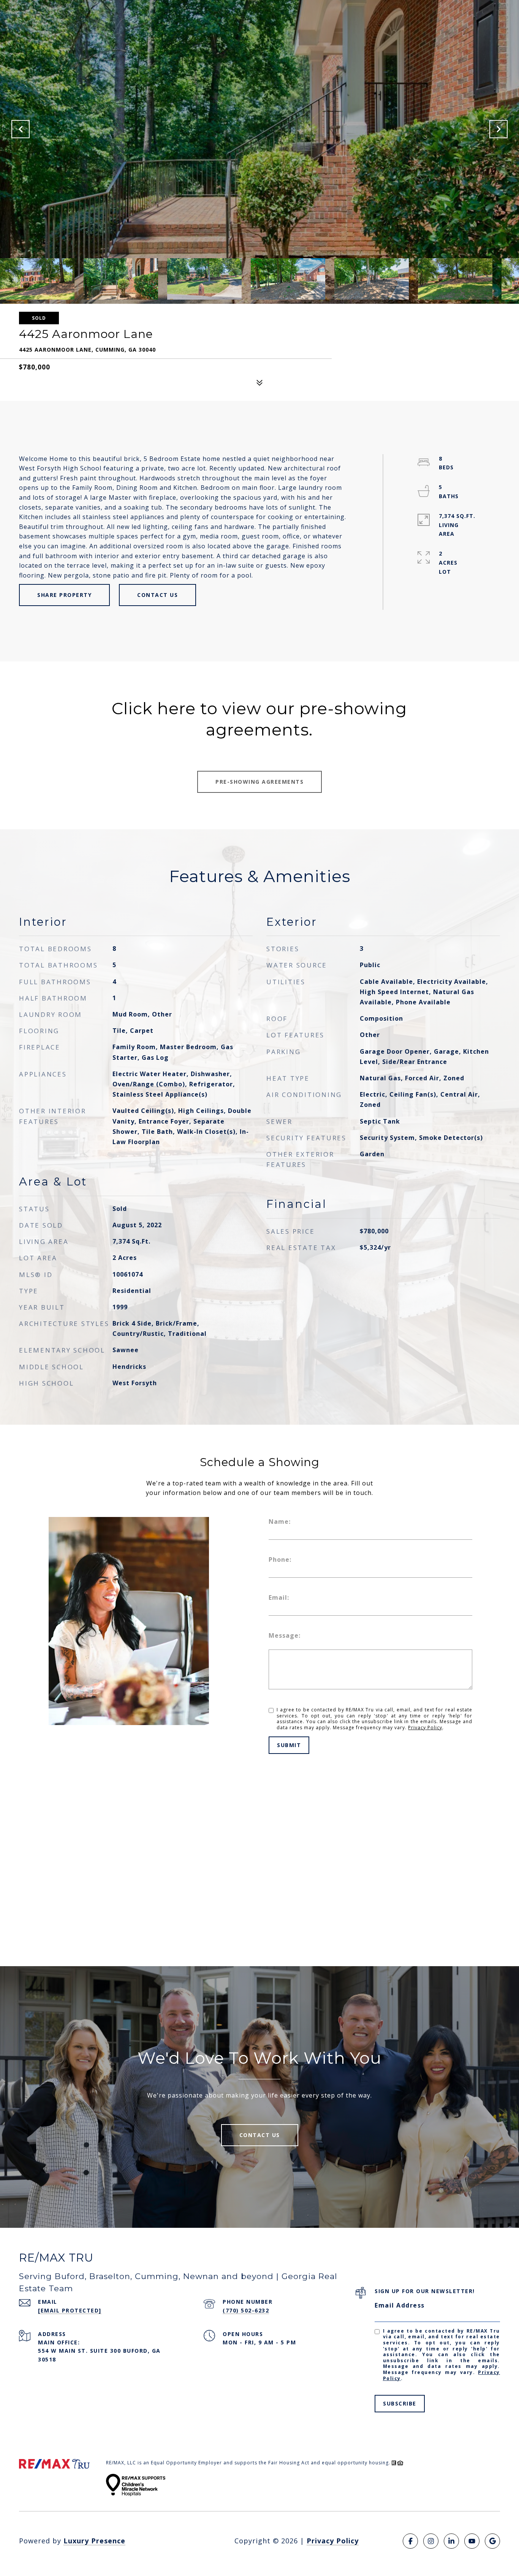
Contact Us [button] (157, 595)
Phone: (280, 1559)
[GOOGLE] (492, 2541)
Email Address (400, 2305)
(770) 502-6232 (246, 2310)
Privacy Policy (425, 1728)
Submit (289, 1745)
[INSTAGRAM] (431, 2541)
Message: (285, 1635)
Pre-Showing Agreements (259, 782)
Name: (280, 1522)
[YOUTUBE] (472, 2541)
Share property (64, 595)
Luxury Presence (94, 2541)
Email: (279, 1597)
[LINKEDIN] (451, 2541)
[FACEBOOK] (410, 2541)
